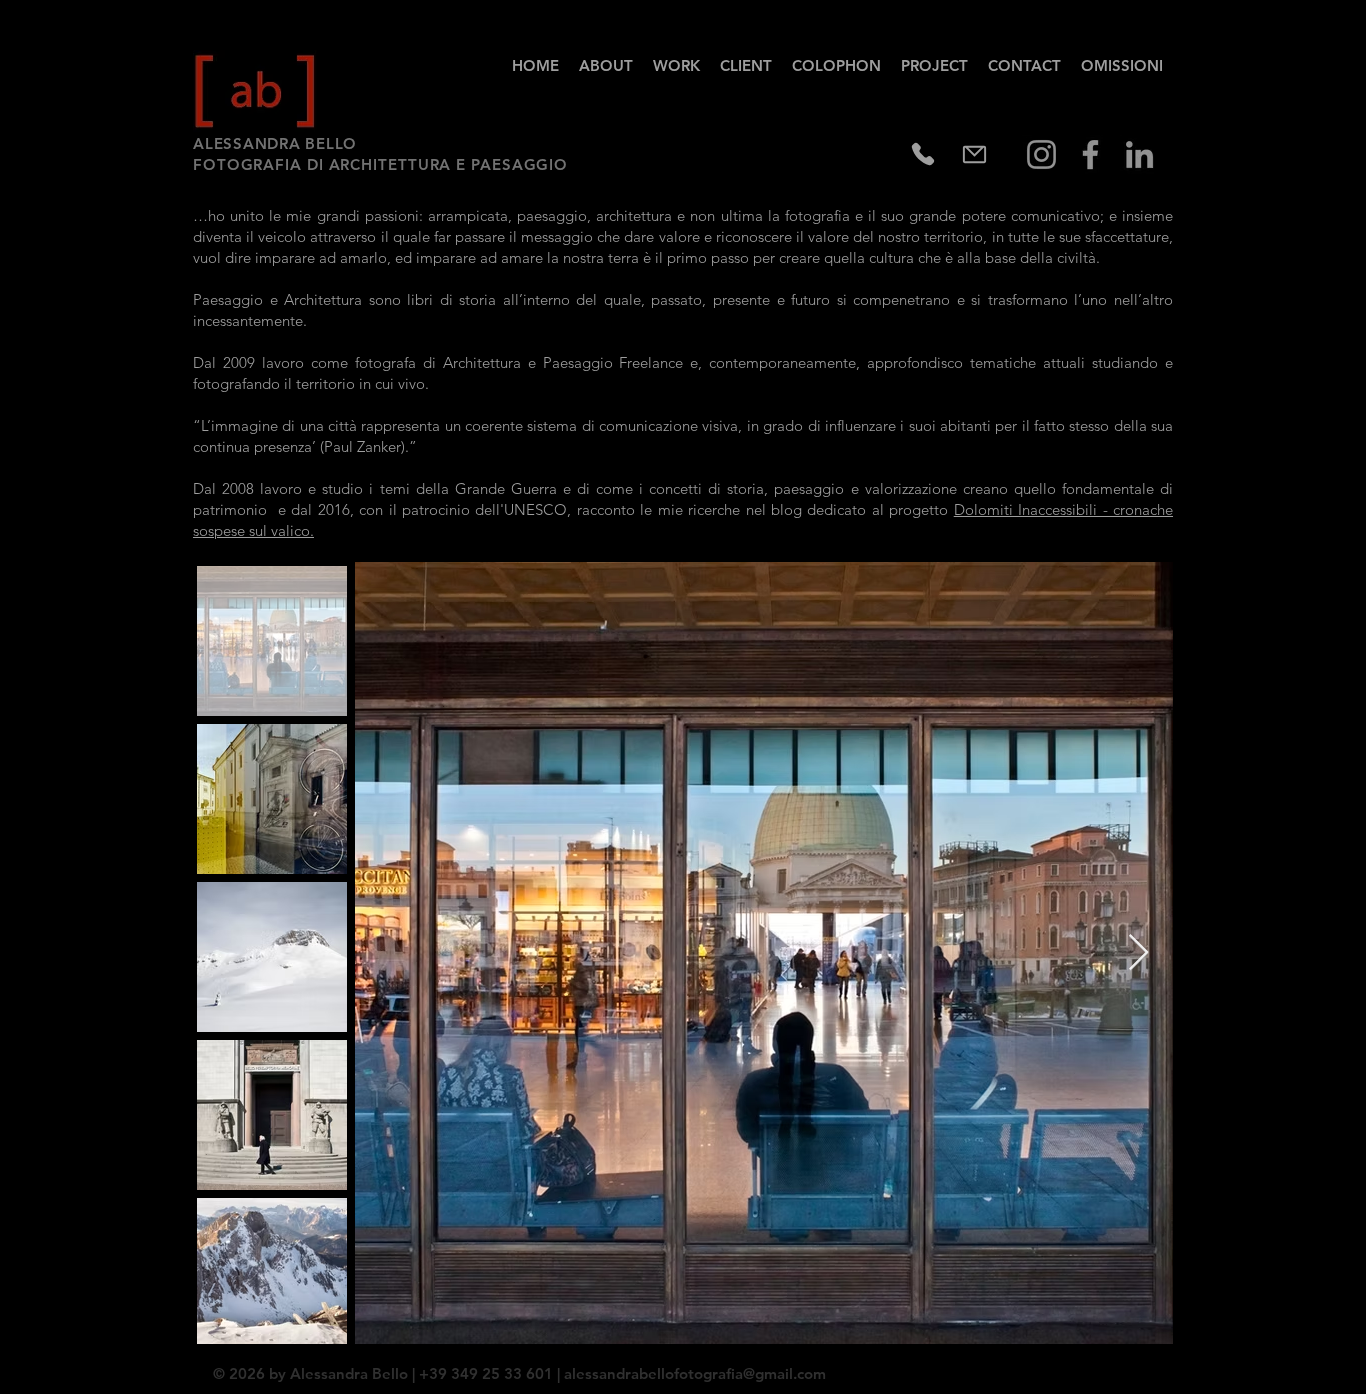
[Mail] (974, 154)
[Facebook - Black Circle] (1110, 1366)
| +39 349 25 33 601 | (486, 1373)
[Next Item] (1138, 953)
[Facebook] (1090, 154)
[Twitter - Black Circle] (1136, 1366)
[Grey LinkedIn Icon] (1139, 154)
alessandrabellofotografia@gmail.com (695, 1373)
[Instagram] (1041, 154)
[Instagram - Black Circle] (1162, 1366)
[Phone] (923, 154)
